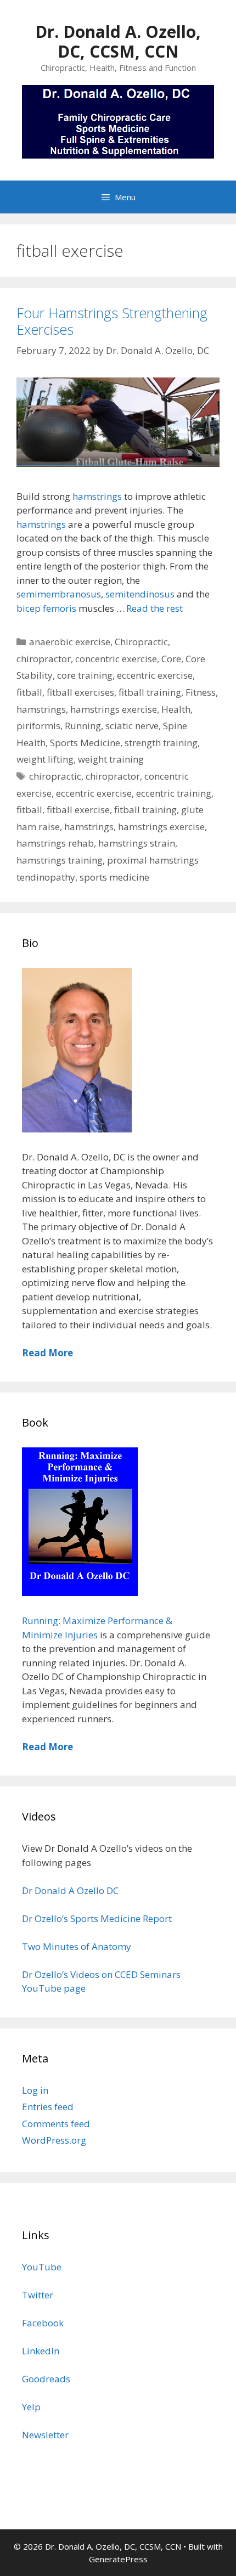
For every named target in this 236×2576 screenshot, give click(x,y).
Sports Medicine (85, 743)
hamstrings (97, 496)
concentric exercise (116, 659)
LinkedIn (41, 2351)
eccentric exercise (155, 675)
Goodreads (46, 2379)
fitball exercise (78, 810)
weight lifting (45, 759)
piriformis (38, 726)
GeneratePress (118, 2559)
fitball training (150, 692)
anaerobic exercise (70, 642)
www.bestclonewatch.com (150, 2190)
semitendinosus (140, 594)
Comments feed (56, 2124)
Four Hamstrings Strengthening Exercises (112, 321)
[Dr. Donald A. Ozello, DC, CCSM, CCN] (118, 120)
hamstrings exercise (114, 709)
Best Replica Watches (46, 2190)
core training (85, 675)
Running (83, 726)
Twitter (38, 2295)
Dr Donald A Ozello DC (70, 1890)
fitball (29, 692)
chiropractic (55, 776)
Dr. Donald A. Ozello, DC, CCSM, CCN (118, 41)
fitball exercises (80, 692)
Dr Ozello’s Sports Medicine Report (97, 1918)
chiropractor (44, 659)
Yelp (31, 2407)
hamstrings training (60, 860)
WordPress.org (54, 2140)
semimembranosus (59, 594)
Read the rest (154, 608)
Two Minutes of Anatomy (77, 1946)
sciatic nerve (132, 726)
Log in (35, 2090)
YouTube (42, 2267)
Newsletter (45, 2435)
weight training (111, 759)
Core (171, 659)
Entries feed (48, 2107)
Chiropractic (141, 642)
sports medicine (114, 877)
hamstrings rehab (55, 843)
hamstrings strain (137, 843)
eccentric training (174, 793)
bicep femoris (46, 608)
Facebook (43, 2323)
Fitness (201, 692)
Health (176, 709)
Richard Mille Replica (46, 2204)
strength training (161, 743)
